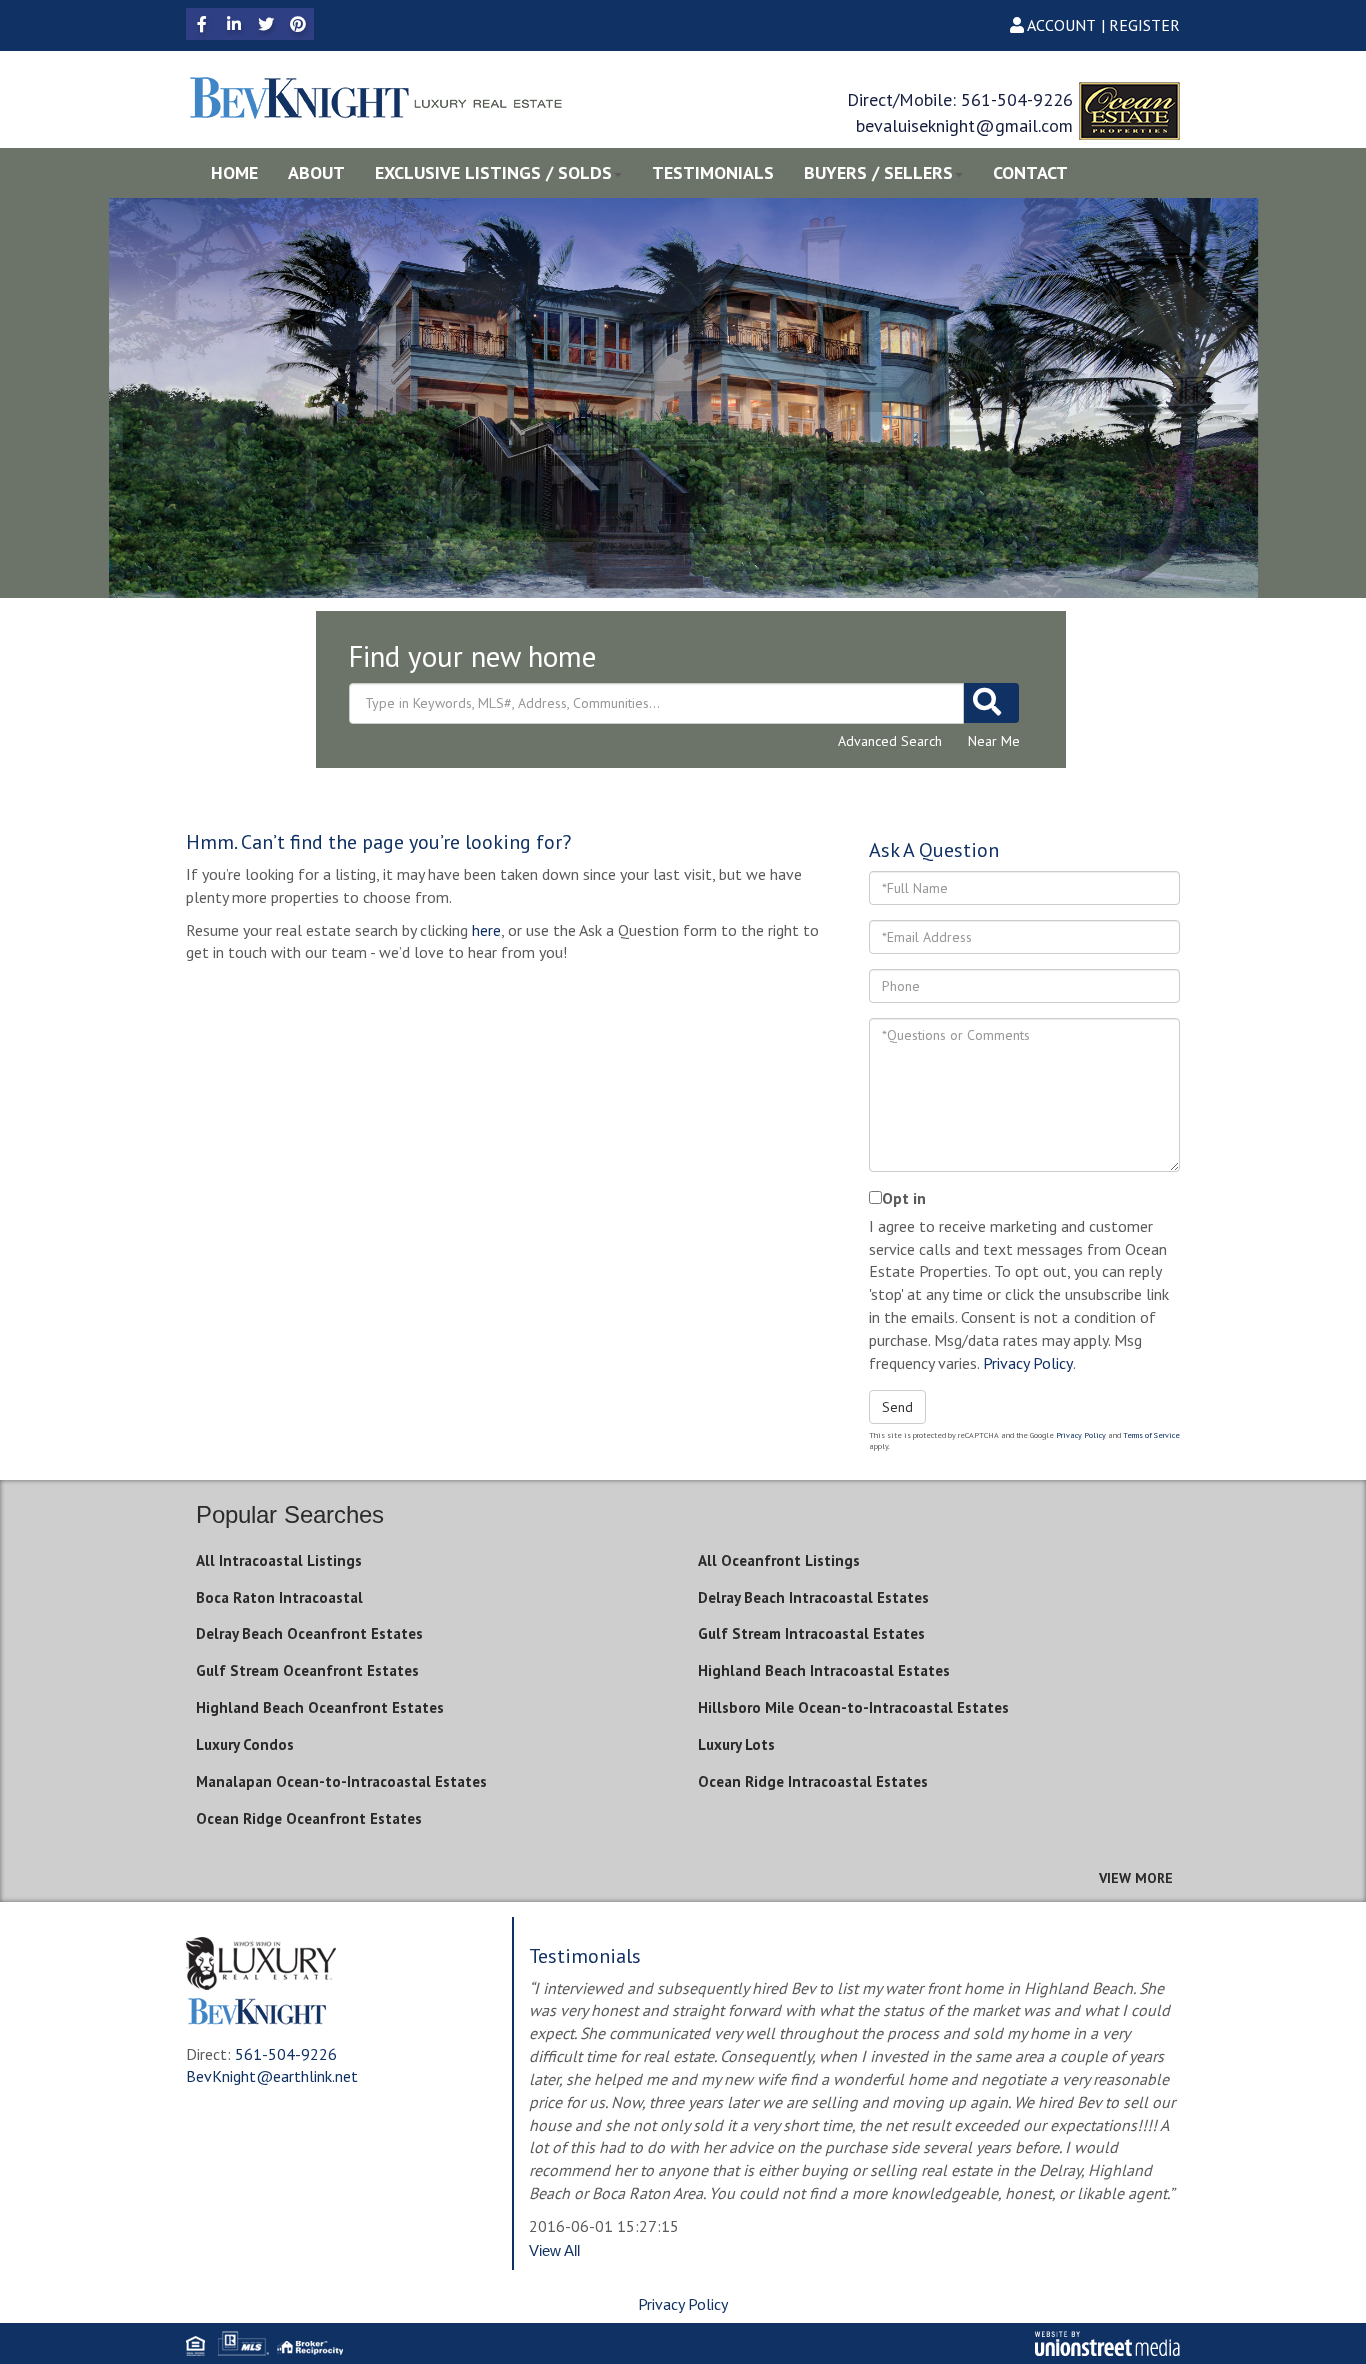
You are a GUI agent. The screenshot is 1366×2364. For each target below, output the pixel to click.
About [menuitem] (316, 172)
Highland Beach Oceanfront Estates (320, 1707)
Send (897, 1407)
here (486, 930)
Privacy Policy (1028, 1363)
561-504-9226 (1017, 99)
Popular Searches (290, 1514)
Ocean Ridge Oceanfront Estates (309, 1818)
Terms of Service (1151, 1435)
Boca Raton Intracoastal (279, 1597)
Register (1144, 25)
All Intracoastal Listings (279, 1560)
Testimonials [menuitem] (713, 172)
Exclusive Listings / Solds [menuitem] (493, 172)
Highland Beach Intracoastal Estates (824, 1670)
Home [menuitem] (234, 172)
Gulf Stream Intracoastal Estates (811, 1633)
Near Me (994, 741)
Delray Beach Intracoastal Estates (813, 1597)
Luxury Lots (736, 1744)
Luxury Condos (245, 1744)
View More (1136, 1878)
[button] (991, 703)
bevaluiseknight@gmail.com (964, 125)
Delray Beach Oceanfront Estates (309, 1633)
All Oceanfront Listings (779, 1560)
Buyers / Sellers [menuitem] (878, 172)
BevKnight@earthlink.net (272, 2076)
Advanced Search (890, 741)
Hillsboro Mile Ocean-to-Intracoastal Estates (853, 1707)
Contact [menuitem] (1030, 172)
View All (554, 2250)
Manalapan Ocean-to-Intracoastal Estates (341, 1781)
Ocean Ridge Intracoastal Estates (813, 1781)
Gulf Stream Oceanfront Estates (307, 1670)
